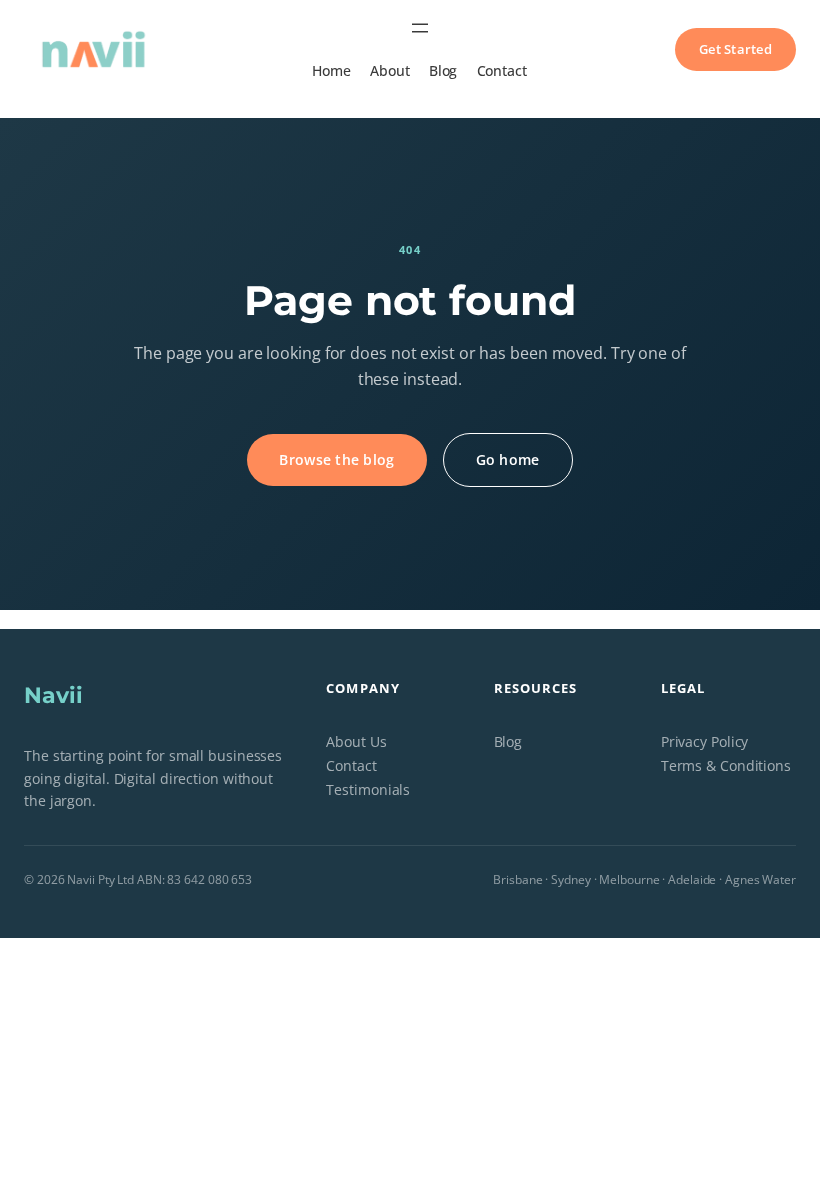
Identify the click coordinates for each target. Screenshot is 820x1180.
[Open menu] (420, 28)
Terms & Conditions (726, 765)
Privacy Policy (705, 741)
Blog (508, 741)
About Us (356, 741)
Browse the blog (336, 459)
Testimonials (368, 789)
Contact (351, 765)
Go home (508, 459)
